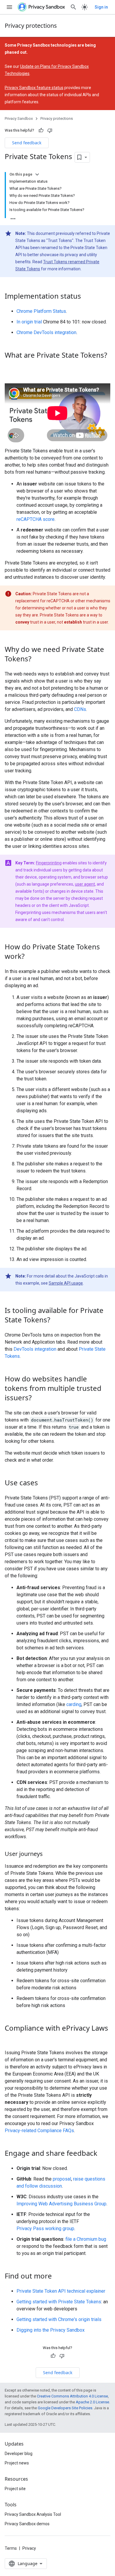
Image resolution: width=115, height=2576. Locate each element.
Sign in (101, 7)
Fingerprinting (49, 863)
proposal (62, 2179)
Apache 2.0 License (92, 2402)
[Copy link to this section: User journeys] (49, 1854)
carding (74, 1704)
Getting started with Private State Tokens (59, 2302)
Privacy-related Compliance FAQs (39, 2131)
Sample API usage (66, 1283)
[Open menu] (9, 7)
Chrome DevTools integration (46, 332)
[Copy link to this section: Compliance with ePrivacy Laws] (11, 2038)
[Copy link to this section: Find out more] (58, 2277)
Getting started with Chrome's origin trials (59, 2319)
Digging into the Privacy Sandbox (51, 2330)
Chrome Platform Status (41, 311)
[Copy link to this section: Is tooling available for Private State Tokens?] (56, 1321)
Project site (15, 2489)
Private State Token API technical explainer (61, 2291)
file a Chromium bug (86, 2239)
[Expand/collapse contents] (37, 174)
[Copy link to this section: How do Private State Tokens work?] (30, 957)
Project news (17, 2463)
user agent (85, 884)
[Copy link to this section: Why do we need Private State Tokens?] (37, 660)
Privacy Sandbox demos (27, 2524)
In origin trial (29, 322)
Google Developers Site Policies (65, 2408)
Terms (11, 2548)
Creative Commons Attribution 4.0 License (72, 2396)
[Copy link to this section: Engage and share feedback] (103, 2154)
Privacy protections (31, 26)
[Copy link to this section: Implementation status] (87, 297)
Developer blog (19, 2454)
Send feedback (27, 143)
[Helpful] (41, 130)
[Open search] (73, 7)
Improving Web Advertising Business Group (61, 2204)
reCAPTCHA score (36, 519)
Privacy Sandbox (19, 118)
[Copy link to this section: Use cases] (44, 1484)
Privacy (29, 2548)
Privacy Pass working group (45, 2229)
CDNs (80, 709)
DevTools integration (35, 1349)
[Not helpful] (50, 130)
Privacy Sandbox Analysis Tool (33, 2514)
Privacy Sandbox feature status (34, 88)
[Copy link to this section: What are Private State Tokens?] (11, 365)
